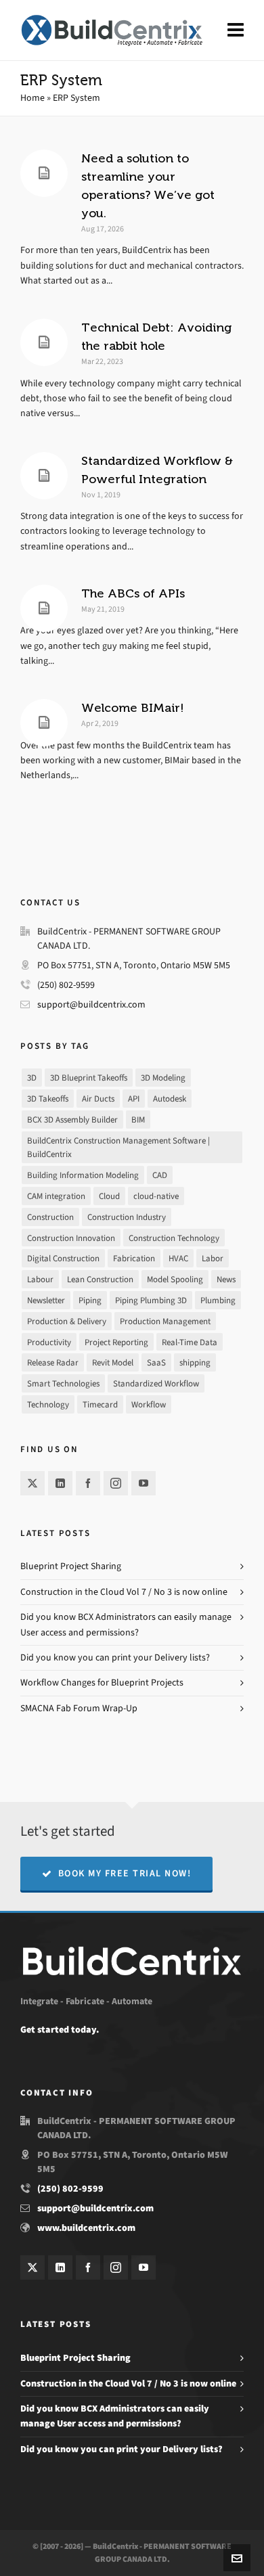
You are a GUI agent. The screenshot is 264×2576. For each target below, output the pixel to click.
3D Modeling (163, 1078)
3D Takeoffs (48, 1099)
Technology (48, 1404)
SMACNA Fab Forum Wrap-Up (79, 1708)
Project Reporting (116, 1342)
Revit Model (113, 1362)
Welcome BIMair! (133, 708)
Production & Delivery (67, 1321)
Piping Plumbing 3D (151, 1300)
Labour (40, 1279)
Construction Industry (127, 1217)
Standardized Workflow (156, 1383)
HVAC (178, 1258)
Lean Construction (100, 1279)
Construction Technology (174, 1238)
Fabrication (134, 1258)
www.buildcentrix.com (86, 2228)
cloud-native (156, 1196)
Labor (213, 1258)
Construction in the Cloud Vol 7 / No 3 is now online (124, 1592)
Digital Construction (63, 1258)
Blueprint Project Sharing (71, 1566)
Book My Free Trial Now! (125, 1873)
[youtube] (144, 1483)
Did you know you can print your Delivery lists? (115, 1657)
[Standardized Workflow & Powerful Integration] (44, 476)
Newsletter (46, 1300)
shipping (195, 1362)
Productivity (49, 1342)
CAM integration (56, 1196)
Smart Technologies (63, 1383)
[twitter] (32, 1483)
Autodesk (170, 1099)
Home (32, 98)
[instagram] (116, 1483)
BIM (138, 1120)
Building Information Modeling (83, 1175)
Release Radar (53, 1362)
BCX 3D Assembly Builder (72, 1120)
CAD (160, 1175)
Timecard (100, 1404)
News (226, 1279)
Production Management (165, 1321)
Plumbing (218, 1300)
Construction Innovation (71, 1238)
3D (32, 1078)
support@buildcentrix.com (91, 1004)
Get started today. (60, 2030)
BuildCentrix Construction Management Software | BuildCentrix (118, 1148)
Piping (90, 1300)
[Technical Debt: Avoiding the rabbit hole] (44, 342)
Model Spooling (175, 1279)
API (134, 1099)
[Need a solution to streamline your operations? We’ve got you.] (44, 173)
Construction (50, 1217)
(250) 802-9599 (66, 985)
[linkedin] (60, 1483)
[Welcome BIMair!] (44, 723)
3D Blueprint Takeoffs (89, 1078)
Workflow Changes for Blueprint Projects (102, 1682)
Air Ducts (98, 1099)
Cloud (109, 1196)
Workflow (149, 1404)
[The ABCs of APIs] (44, 608)
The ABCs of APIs (133, 593)
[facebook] (88, 1483)
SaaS (156, 1362)
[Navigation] (236, 30)
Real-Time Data (190, 1342)
